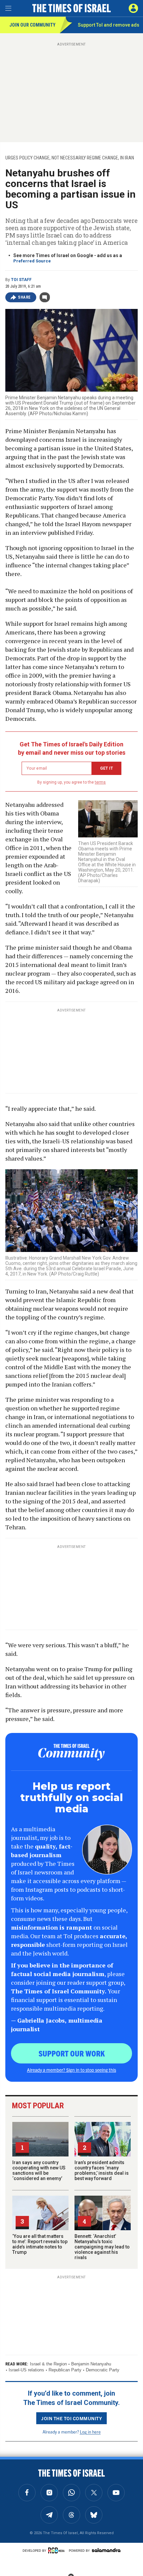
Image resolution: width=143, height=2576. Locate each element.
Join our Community (32, 25)
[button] (133, 8)
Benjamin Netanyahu (91, 2364)
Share (24, 297)
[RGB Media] (58, 2550)
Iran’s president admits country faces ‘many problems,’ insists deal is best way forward (102, 2170)
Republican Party (65, 2370)
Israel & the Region (48, 2364)
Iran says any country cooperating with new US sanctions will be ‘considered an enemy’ (39, 2170)
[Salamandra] (106, 2550)
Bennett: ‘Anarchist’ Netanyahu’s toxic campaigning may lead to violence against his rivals (102, 2247)
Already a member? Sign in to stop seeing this (71, 2070)
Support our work (72, 2053)
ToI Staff (21, 280)
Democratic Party (103, 2370)
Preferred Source (32, 261)
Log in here (90, 2432)
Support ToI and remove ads (109, 25)
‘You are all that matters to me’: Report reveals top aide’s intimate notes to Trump (40, 2244)
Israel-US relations (26, 2370)
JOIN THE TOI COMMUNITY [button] (71, 2418)
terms (100, 782)
